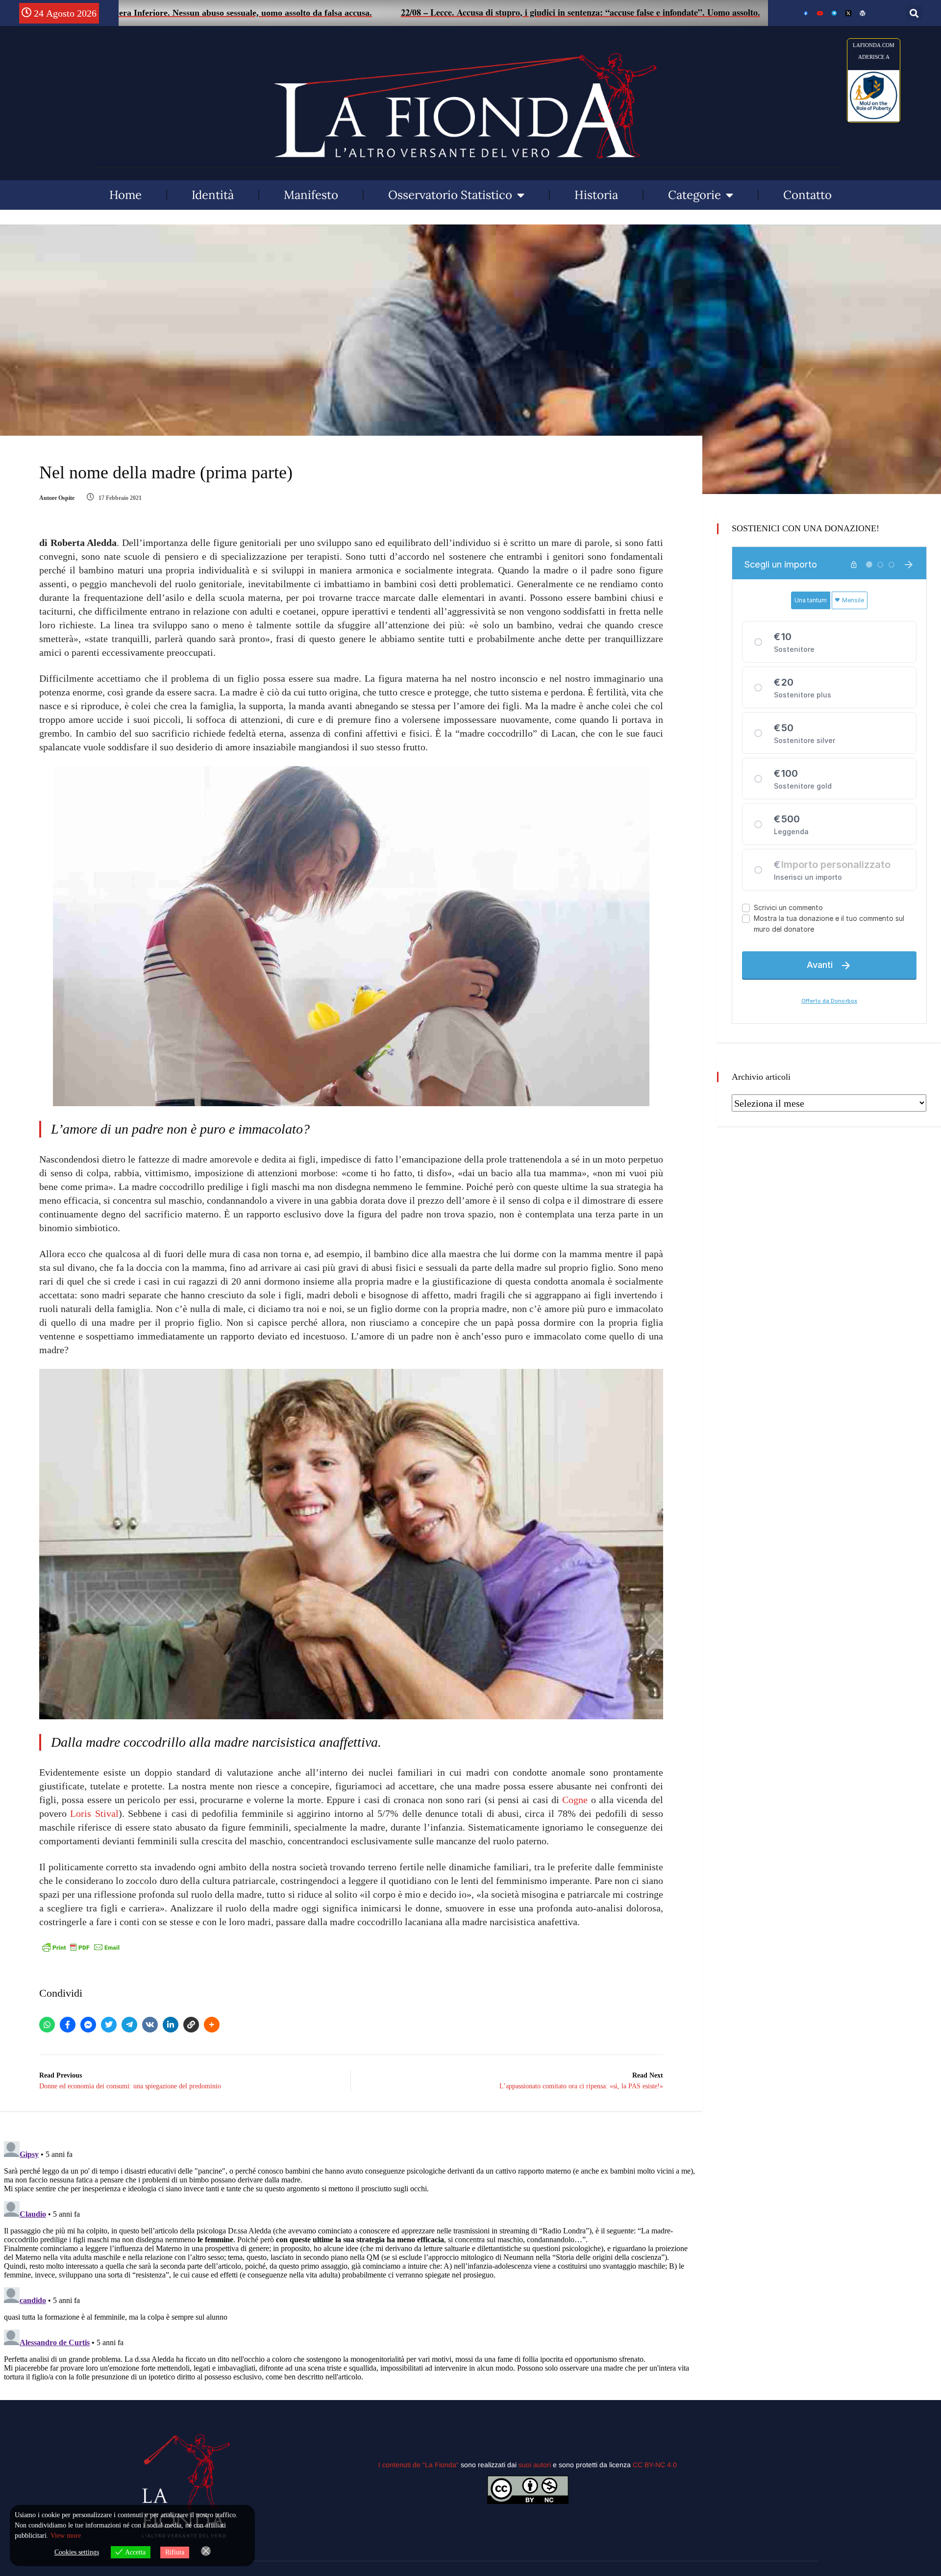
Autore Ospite (57, 498)
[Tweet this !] (109, 2025)
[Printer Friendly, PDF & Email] (81, 1947)
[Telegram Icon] (834, 13)
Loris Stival (94, 1813)
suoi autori (536, 2465)
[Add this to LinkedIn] (171, 2025)
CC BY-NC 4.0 (655, 2465)
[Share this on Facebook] (68, 2025)
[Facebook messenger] (88, 2025)
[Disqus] (351, 2260)
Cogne (575, 1800)
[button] (914, 13)
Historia (596, 195)
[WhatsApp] (47, 2025)
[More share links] (212, 2025)
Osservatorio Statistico (450, 195)
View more (66, 2536)
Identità (213, 195)
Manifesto (311, 195)
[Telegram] (129, 2025)
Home (125, 195)
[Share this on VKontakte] (150, 2025)
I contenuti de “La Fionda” (419, 2465)
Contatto (807, 195)
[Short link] (191, 2025)
